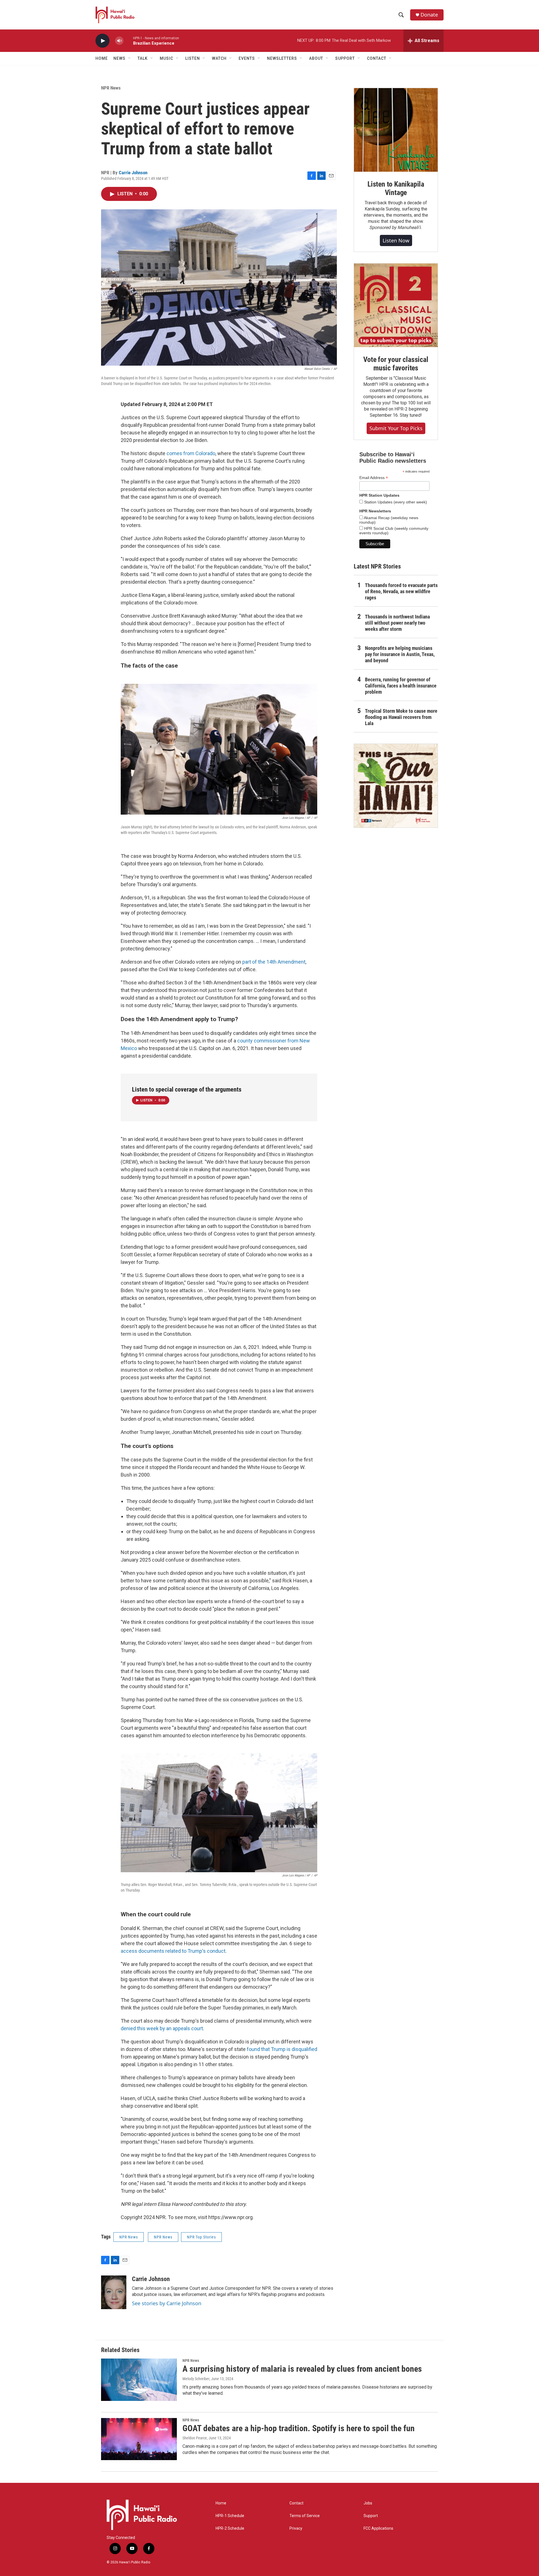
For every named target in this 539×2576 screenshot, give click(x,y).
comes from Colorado (191, 453)
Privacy (296, 2528)
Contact (296, 2503)
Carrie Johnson (133, 173)
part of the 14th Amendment (274, 962)
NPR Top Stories (201, 2237)
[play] (102, 41)
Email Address (374, 478)
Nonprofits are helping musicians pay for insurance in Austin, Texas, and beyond (400, 654)
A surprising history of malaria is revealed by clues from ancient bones (302, 2369)
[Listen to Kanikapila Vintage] (396, 130)
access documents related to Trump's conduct (173, 1951)
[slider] (128, 41)
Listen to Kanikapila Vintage (396, 188)
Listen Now (396, 240)
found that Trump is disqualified (282, 2049)
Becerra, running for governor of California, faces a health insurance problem (401, 686)
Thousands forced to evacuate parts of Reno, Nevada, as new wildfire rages (401, 591)
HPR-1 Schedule (230, 2516)
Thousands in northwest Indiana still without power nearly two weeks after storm (397, 623)
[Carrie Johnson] (114, 2292)
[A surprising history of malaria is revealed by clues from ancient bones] (139, 2380)
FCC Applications (378, 2528)
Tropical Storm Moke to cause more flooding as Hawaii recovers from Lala (401, 717)
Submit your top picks (396, 428)
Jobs (368, 2503)
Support (371, 2516)
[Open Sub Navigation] (130, 58)
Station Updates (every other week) (395, 502)
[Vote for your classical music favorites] (396, 305)
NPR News (111, 88)
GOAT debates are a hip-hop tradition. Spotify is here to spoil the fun (299, 2428)
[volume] (119, 41)
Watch (219, 58)
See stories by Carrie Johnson (167, 2303)
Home (102, 58)
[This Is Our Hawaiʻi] (396, 786)
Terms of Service (305, 2516)
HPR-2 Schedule (230, 2528)
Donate (429, 15)
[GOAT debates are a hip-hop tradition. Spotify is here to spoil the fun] (139, 2439)
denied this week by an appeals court (162, 2028)
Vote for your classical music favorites (396, 364)
